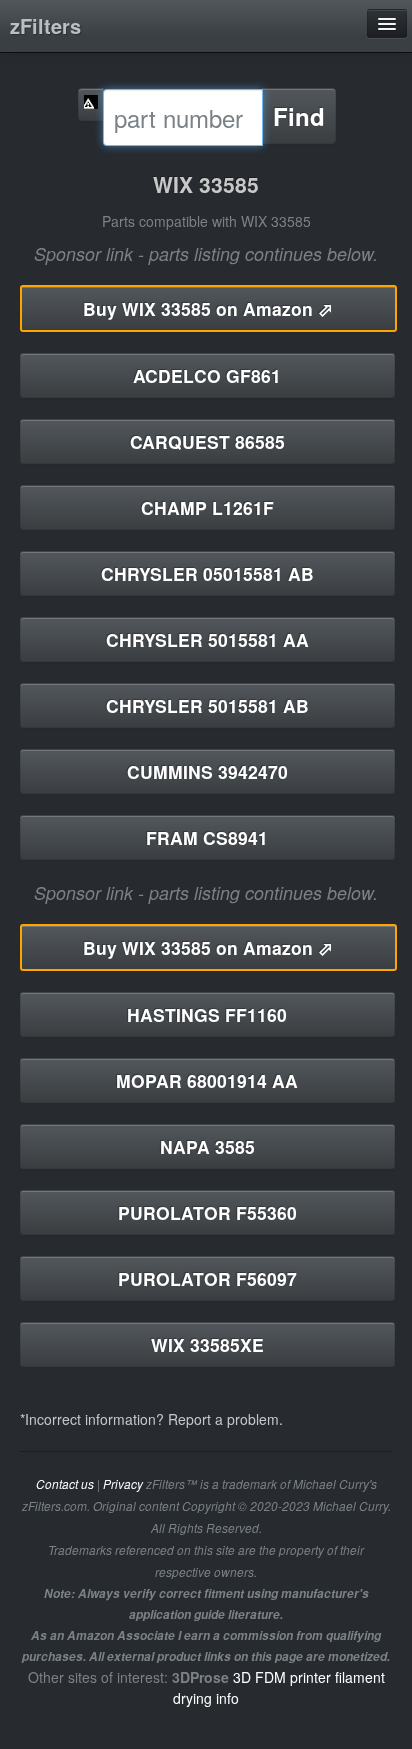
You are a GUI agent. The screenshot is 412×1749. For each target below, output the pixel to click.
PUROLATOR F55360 (207, 1212)
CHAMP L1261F (207, 507)
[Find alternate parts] (91, 104)
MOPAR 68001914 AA (207, 1080)
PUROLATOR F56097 (207, 1278)
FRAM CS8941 (207, 837)
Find (299, 116)
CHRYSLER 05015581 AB (207, 573)
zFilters (45, 25)
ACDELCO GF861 (207, 375)
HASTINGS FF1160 (207, 1014)
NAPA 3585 (207, 1146)
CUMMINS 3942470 (207, 771)
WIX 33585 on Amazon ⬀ (208, 308)
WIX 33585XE (207, 1344)
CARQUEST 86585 (207, 441)
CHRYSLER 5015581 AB (207, 705)
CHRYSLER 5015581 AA (207, 639)
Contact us (65, 1484)
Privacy (123, 1484)
